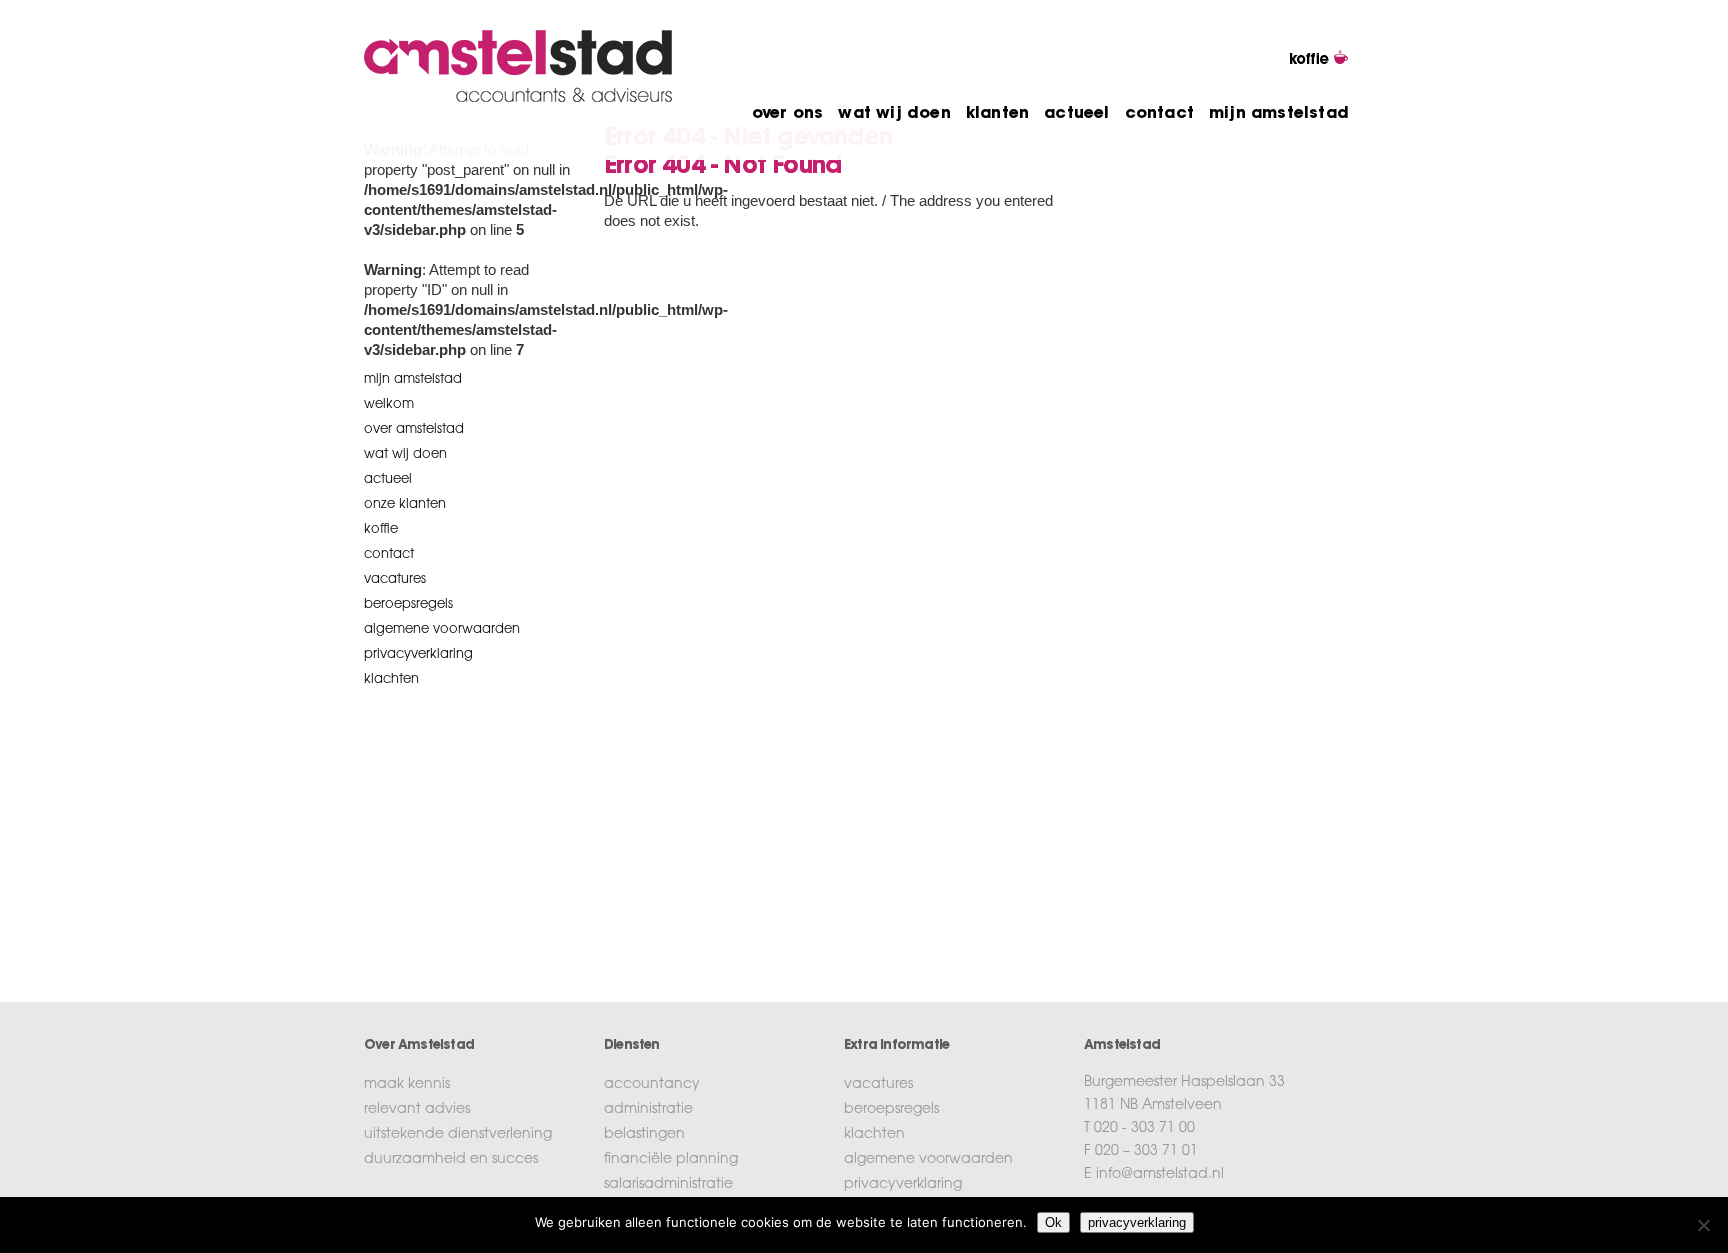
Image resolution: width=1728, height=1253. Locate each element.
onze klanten (405, 504)
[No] (1703, 1225)
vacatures (395, 579)
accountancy (652, 1085)
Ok (1053, 1222)
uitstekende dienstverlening (458, 1135)
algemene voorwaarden (442, 629)
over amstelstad (414, 429)
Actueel (388, 479)
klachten (391, 679)
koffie (381, 529)
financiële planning (671, 1160)
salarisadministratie (668, 1185)
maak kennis (407, 1085)
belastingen (644, 1135)
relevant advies (417, 1110)
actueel (1076, 114)
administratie (648, 1110)
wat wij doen (894, 114)
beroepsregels (408, 604)
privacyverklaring (418, 654)
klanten (997, 114)
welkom (389, 404)
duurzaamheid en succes (451, 1160)
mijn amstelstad (1279, 114)
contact (1159, 114)
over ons (788, 114)
